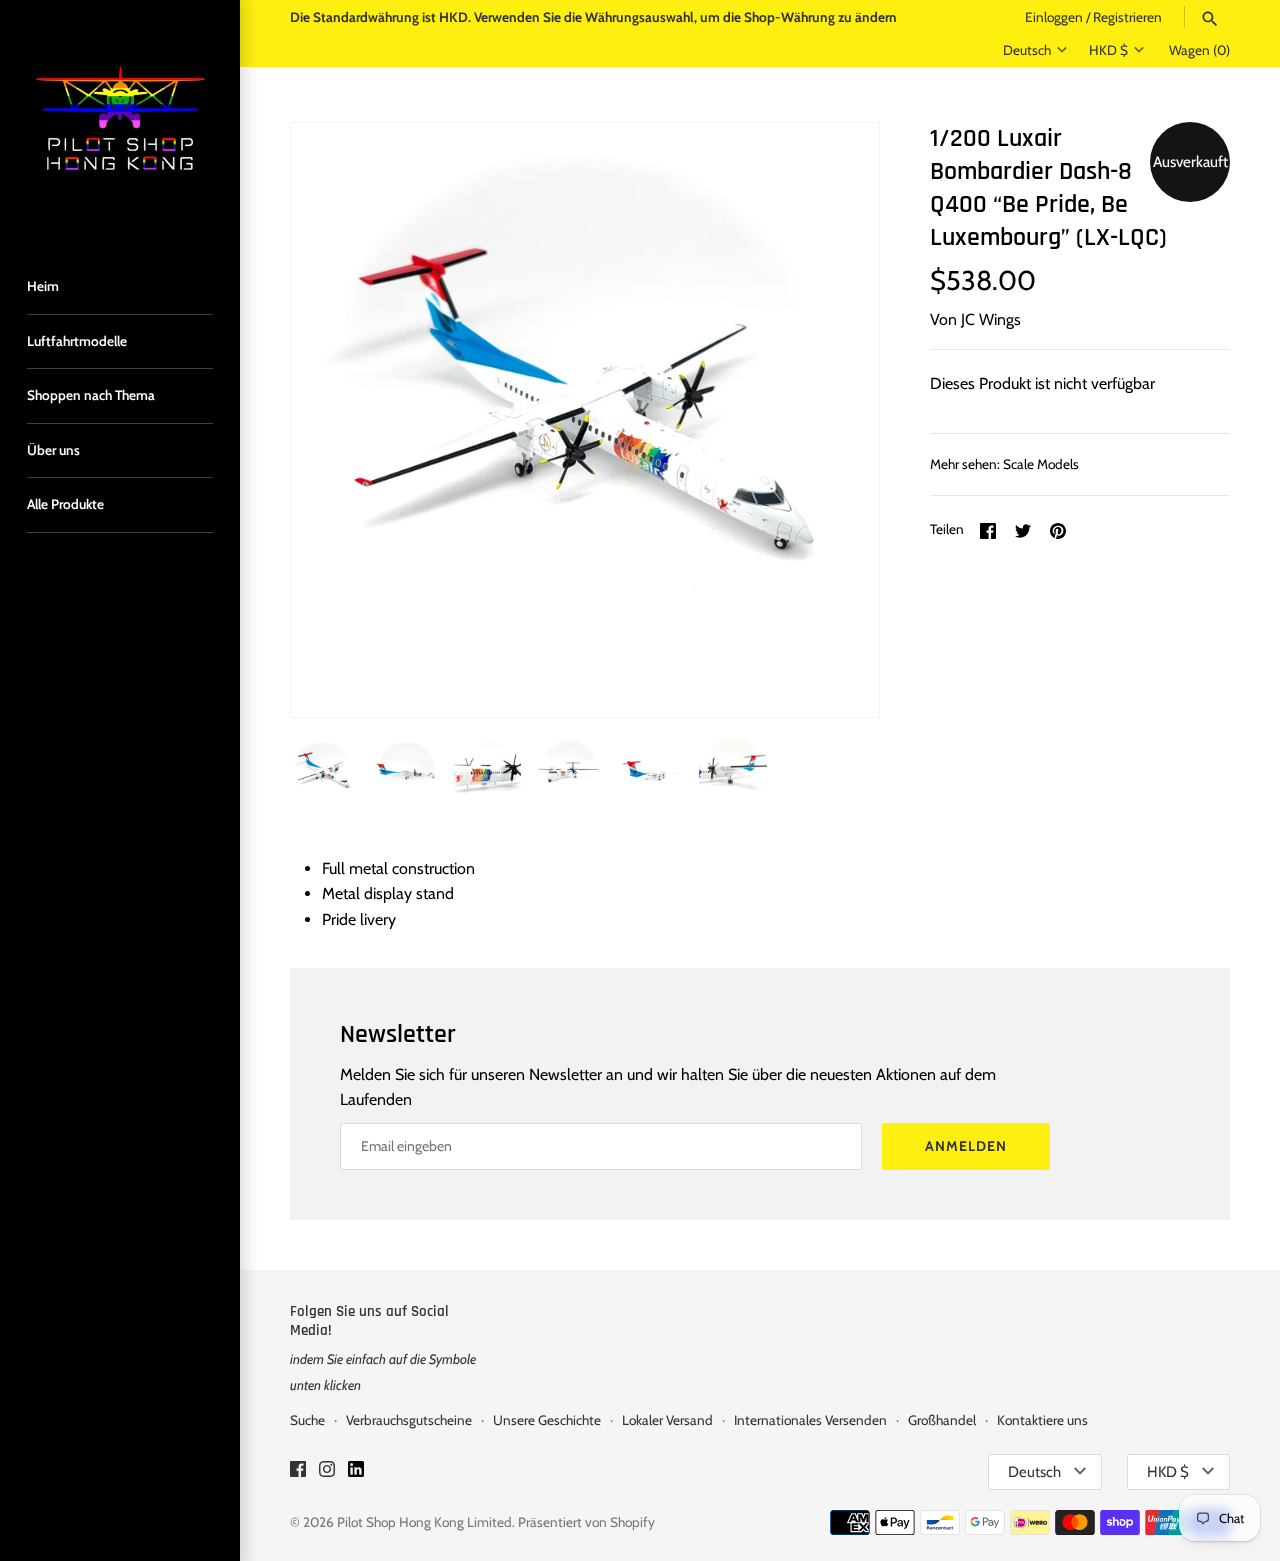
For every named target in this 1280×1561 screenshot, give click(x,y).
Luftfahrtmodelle (77, 341)
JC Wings (991, 319)
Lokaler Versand (667, 1420)
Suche (307, 1420)
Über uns (53, 450)
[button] (837, 420)
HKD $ (1108, 50)
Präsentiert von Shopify (586, 1522)
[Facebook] (298, 1472)
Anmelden (966, 1146)
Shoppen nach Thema (91, 395)
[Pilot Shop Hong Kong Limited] (120, 120)
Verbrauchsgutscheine (409, 1420)
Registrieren (1127, 17)
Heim (43, 286)
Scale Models (1041, 464)
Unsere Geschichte (547, 1420)
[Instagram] (327, 1472)
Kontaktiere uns (1042, 1420)
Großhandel (942, 1420)
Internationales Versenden (810, 1420)
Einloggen (1054, 17)
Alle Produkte (65, 504)
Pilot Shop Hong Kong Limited (424, 1522)
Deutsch (1027, 50)
